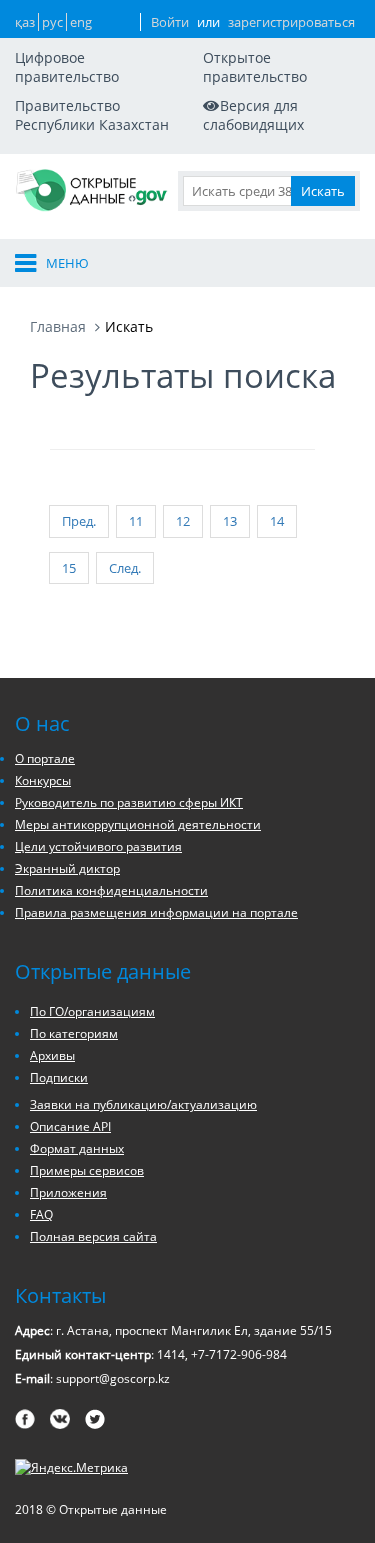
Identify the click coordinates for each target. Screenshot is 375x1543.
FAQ (41, 1214)
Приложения (68, 1192)
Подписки (59, 1077)
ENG (81, 22)
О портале (45, 758)
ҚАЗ (25, 22)
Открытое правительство (255, 67)
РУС (52, 22)
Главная (58, 326)
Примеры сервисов (87, 1170)
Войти (170, 22)
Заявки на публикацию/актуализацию (143, 1104)
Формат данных (77, 1148)
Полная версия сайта (93, 1236)
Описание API (70, 1126)
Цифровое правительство (67, 67)
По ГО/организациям (92, 1011)
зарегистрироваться (291, 22)
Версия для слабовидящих (253, 115)
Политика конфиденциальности (111, 890)
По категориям (74, 1033)
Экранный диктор (67, 868)
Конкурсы (43, 780)
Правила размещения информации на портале (156, 912)
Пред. (79, 521)
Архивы (52, 1055)
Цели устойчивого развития (98, 846)
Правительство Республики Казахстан (92, 115)
